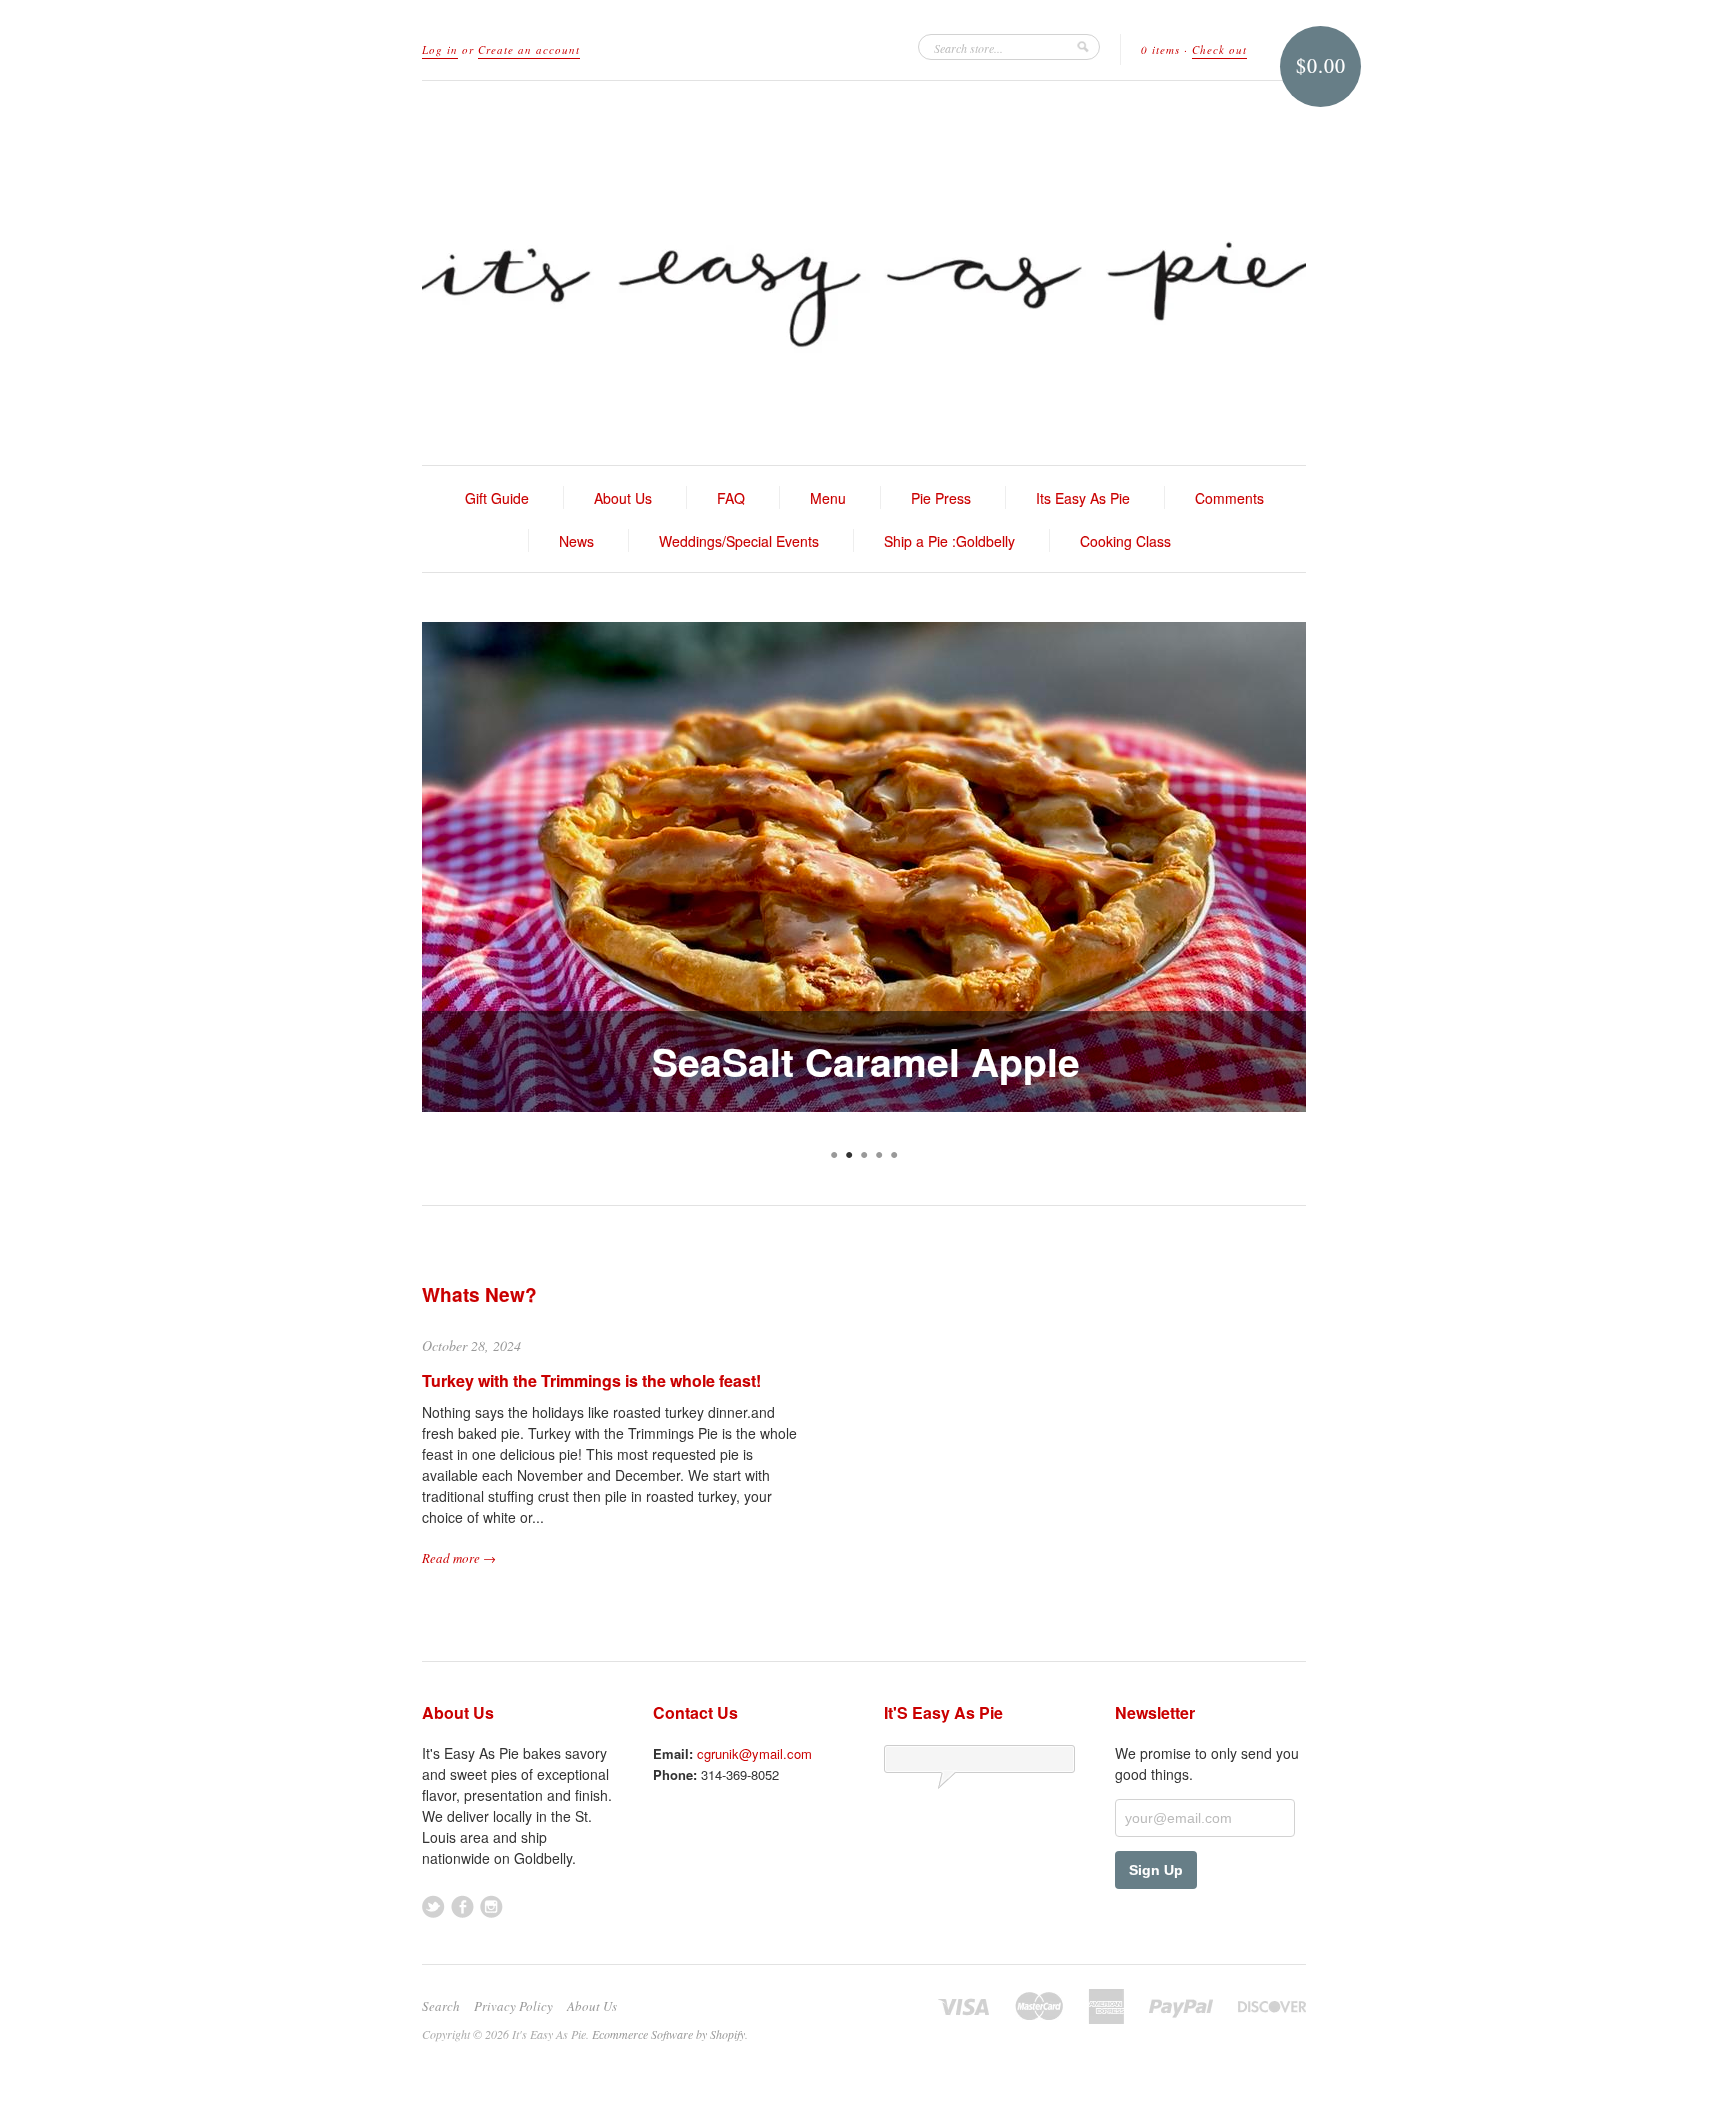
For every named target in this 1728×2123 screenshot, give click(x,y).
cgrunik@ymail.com (754, 1753)
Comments (1229, 498)
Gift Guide (497, 498)
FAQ (731, 498)
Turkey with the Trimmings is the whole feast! (591, 1380)
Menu (828, 498)
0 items (1160, 49)
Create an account (529, 49)
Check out (1219, 49)
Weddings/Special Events (739, 541)
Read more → (459, 1558)
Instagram (491, 1906)
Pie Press (941, 498)
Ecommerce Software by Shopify (668, 2034)
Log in (440, 49)
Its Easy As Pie (1083, 498)
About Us (623, 498)
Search (441, 2006)
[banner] (864, 273)
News (576, 541)
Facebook (462, 1906)
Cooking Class (1125, 541)
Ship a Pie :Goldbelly (949, 541)
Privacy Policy (513, 2006)
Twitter (433, 1906)
